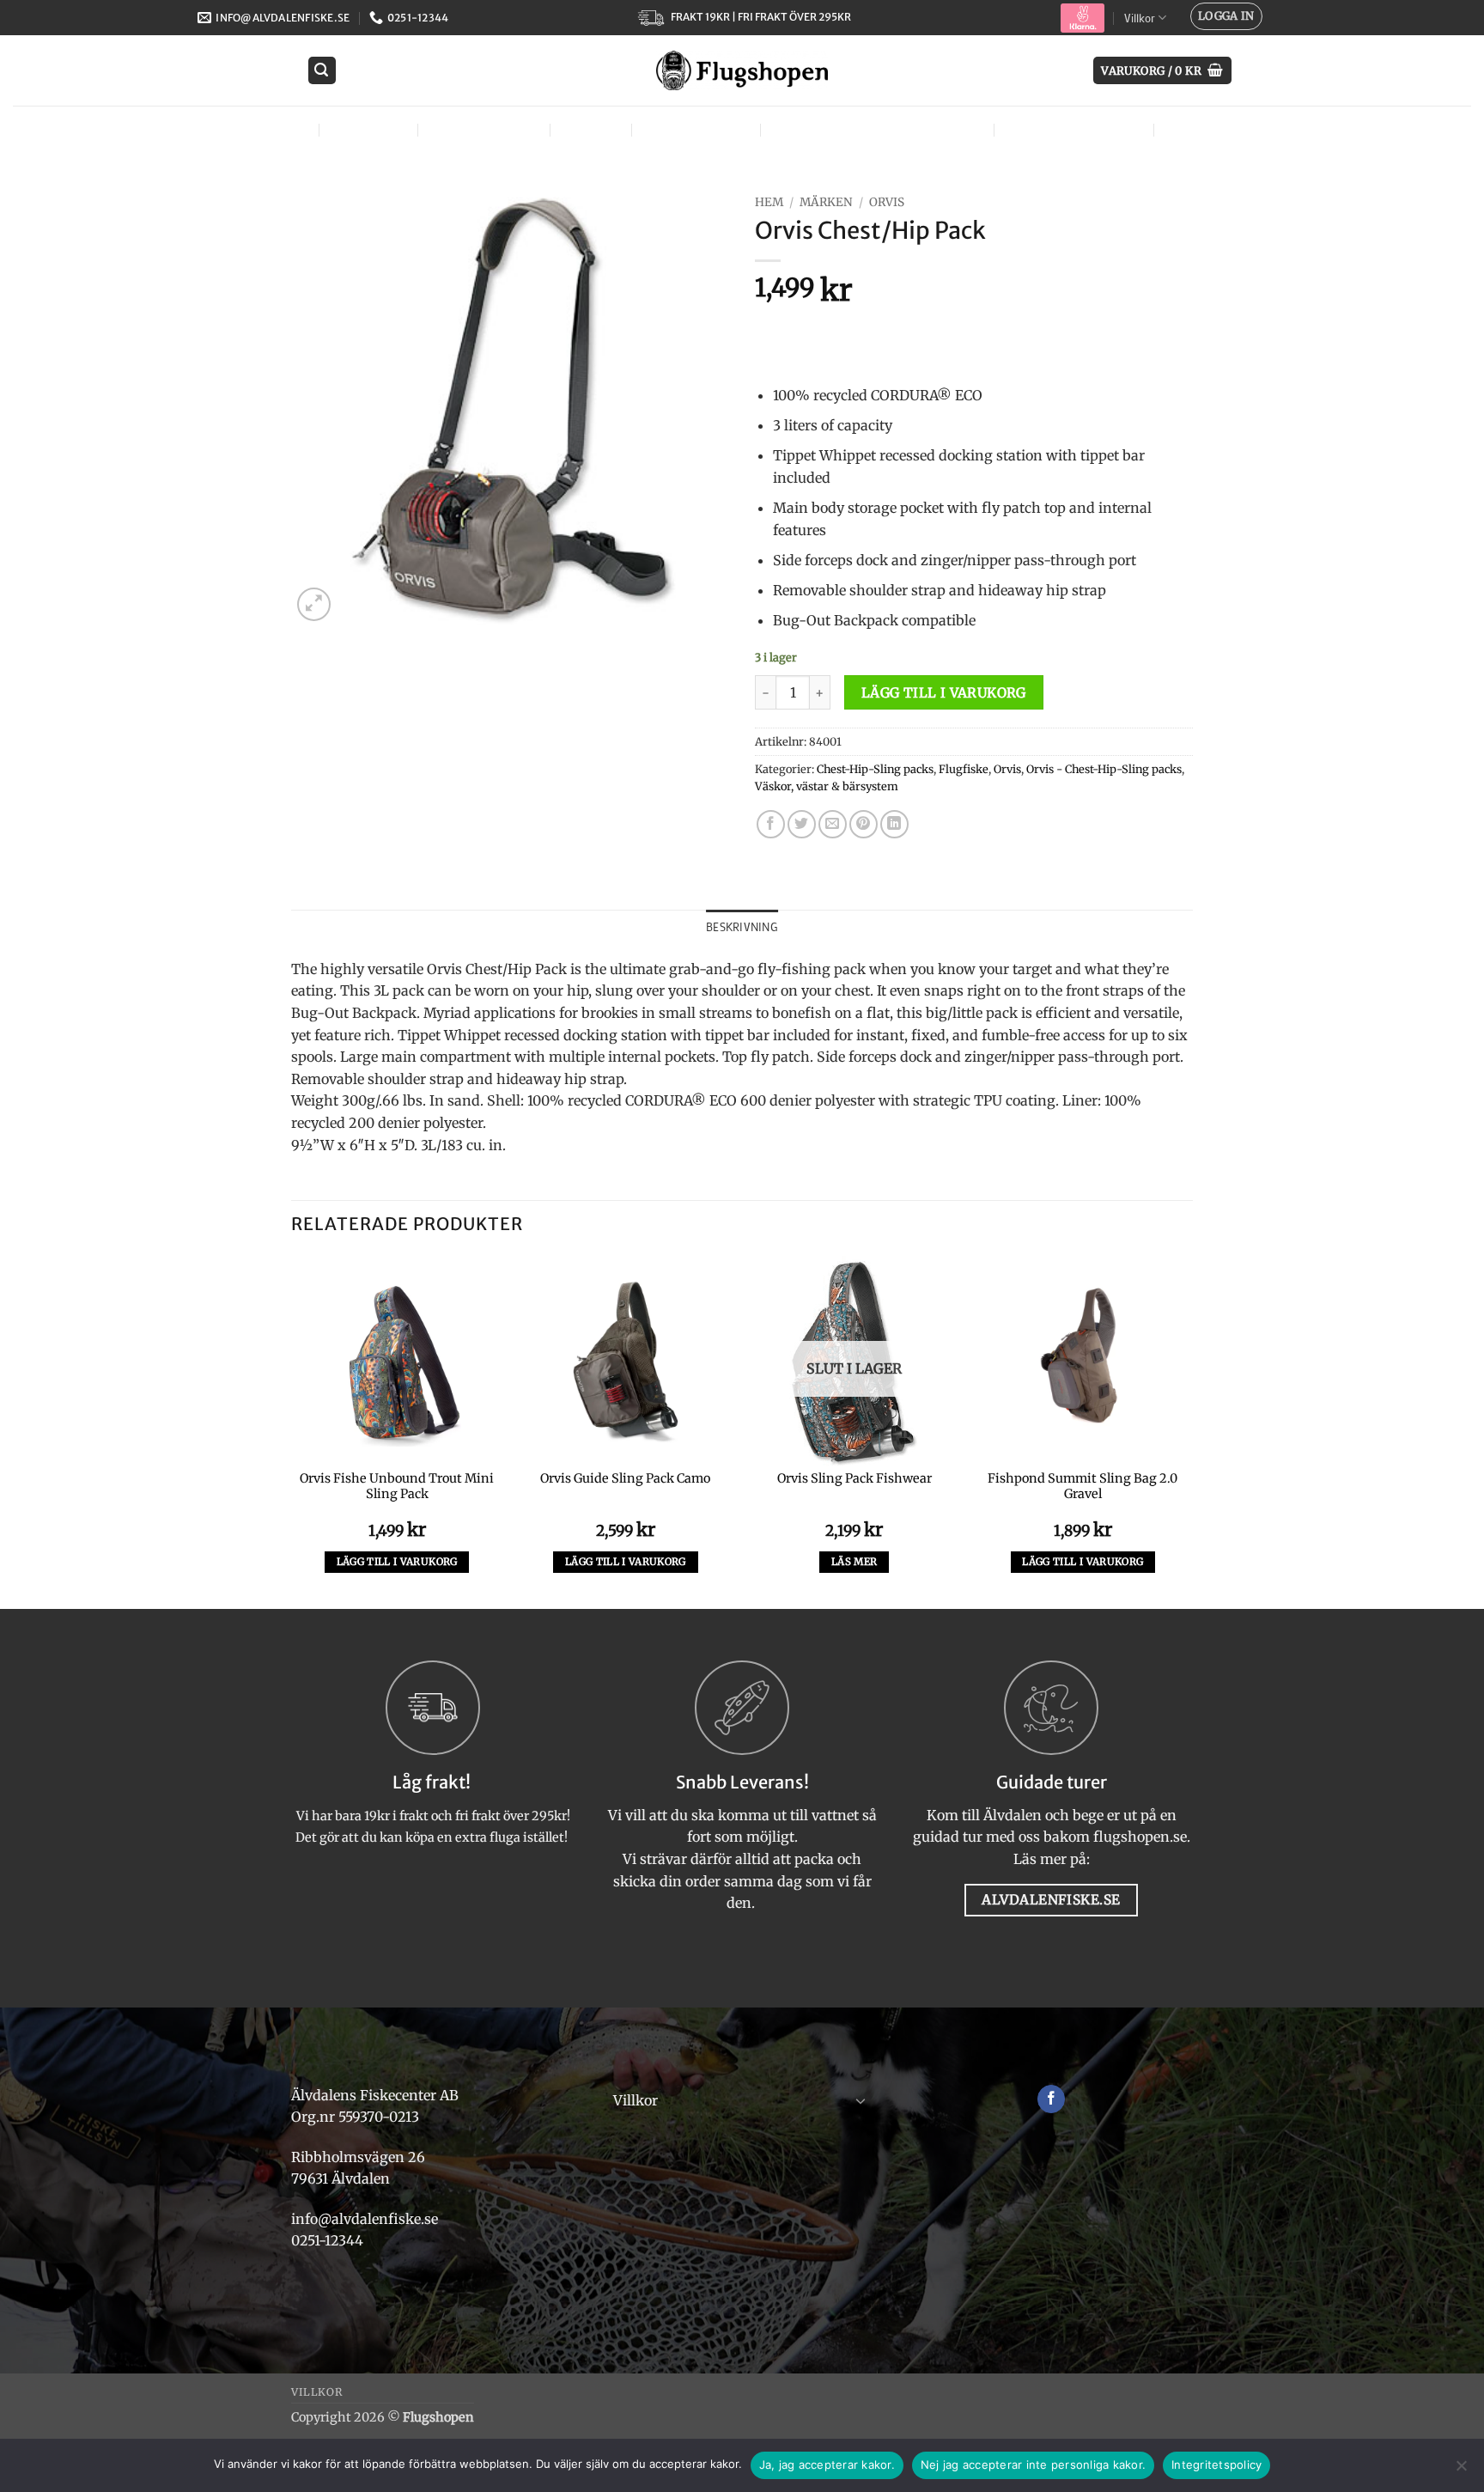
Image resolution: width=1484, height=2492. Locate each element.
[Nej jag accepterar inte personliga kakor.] (1461, 2471)
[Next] (1188, 1431)
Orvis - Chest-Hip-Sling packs (1104, 769)
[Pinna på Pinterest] (864, 824)
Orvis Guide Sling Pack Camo (625, 1478)
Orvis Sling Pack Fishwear (855, 1478)
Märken (1195, 129)
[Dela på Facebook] (771, 824)
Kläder (589, 129)
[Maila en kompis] (833, 824)
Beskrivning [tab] (742, 927)
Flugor (275, 129)
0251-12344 (329, 2240)
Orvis (887, 202)
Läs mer (854, 1562)
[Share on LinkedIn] (894, 824)
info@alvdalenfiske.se (365, 2219)
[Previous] (292, 1431)
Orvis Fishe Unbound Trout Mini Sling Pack (397, 1487)
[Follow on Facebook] (1052, 2099)
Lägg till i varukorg (944, 693)
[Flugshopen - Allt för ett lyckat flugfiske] (742, 70)
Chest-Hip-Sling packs (875, 769)
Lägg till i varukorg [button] (397, 1562)
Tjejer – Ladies (694, 129)
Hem (769, 202)
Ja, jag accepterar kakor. (827, 2465)
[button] (1226, 16)
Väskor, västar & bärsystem (875, 129)
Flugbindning (482, 129)
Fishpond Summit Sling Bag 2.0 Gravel (1083, 1487)
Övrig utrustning (1072, 129)
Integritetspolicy (1216, 2465)
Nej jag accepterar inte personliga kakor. (1033, 2465)
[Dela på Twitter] (802, 824)
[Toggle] (861, 2100)
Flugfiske (367, 129)
